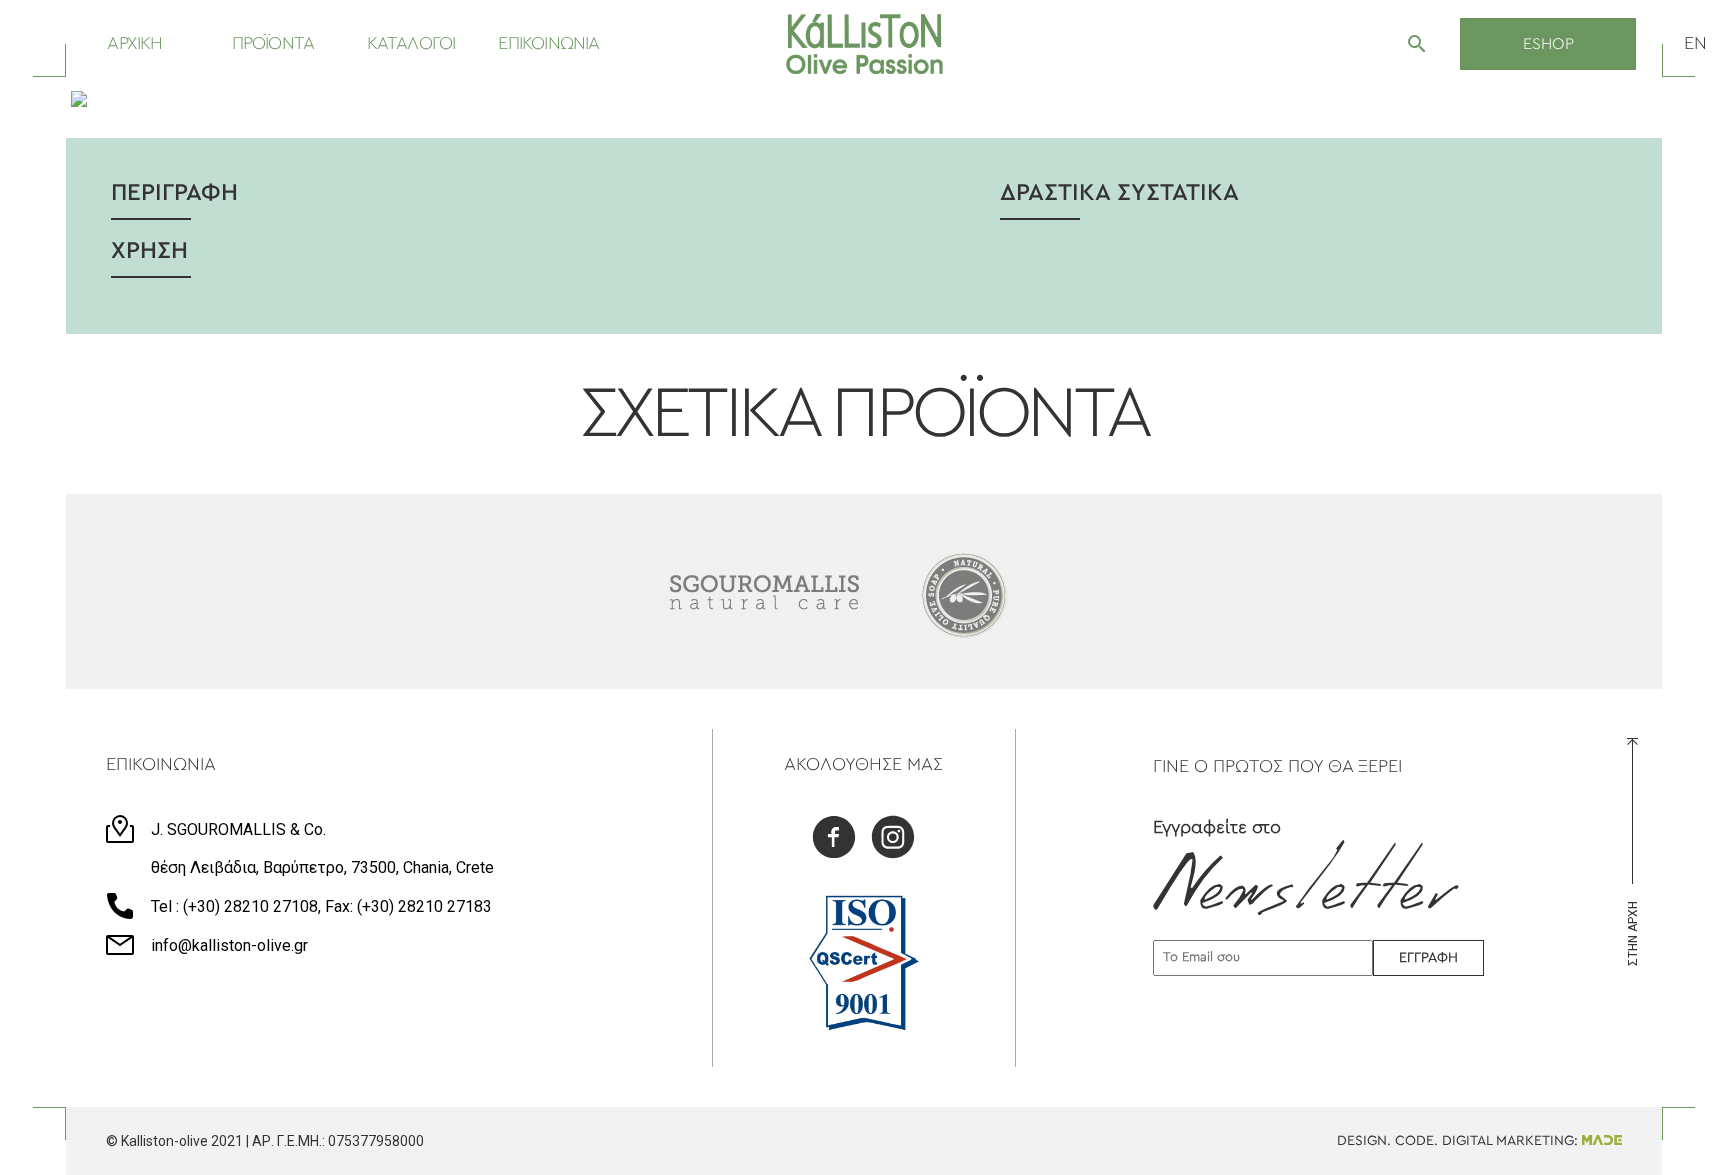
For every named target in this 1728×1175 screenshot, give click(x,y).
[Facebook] (834, 839)
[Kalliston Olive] (864, 44)
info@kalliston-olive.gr (229, 945)
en (1695, 44)
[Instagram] (893, 839)
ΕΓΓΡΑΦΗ (1428, 958)
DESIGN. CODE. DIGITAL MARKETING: (1459, 1141)
